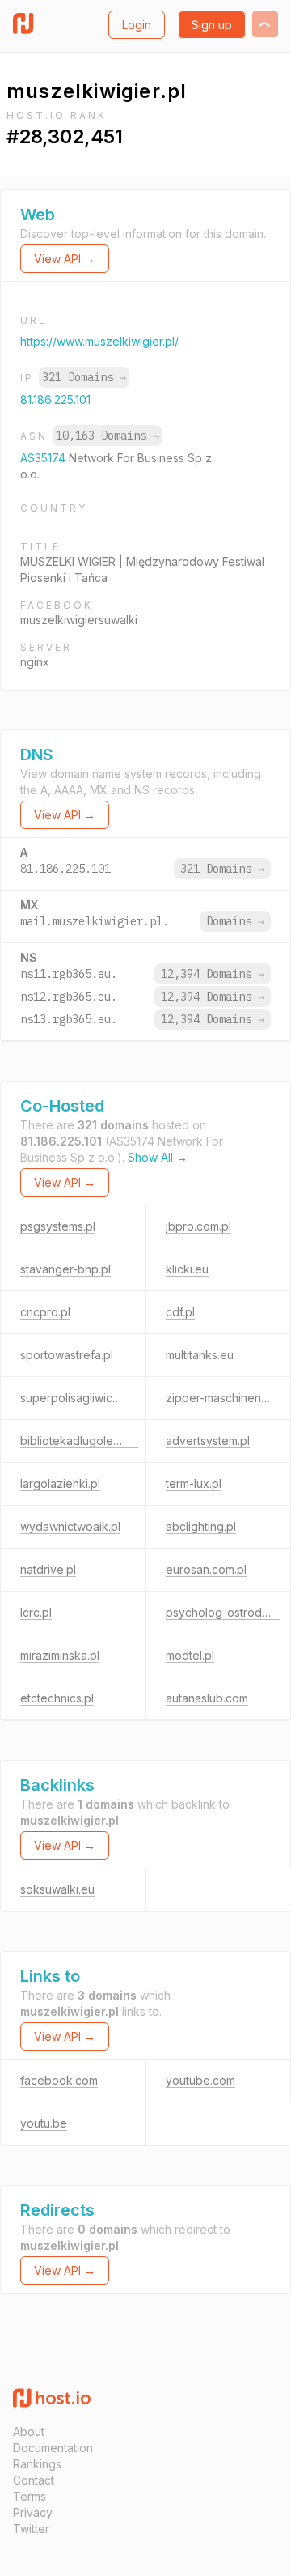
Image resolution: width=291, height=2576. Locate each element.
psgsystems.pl (58, 1226)
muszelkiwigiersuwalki (79, 620)
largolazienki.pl (60, 1484)
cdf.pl (180, 1312)
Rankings (37, 2464)
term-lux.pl (194, 1484)
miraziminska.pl (60, 1655)
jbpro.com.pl (198, 1226)
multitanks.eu (200, 1355)
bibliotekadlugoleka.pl (79, 1441)
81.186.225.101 (55, 400)
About (29, 2431)
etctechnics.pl (57, 1698)
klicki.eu (187, 1269)
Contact (34, 2480)
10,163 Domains (108, 436)
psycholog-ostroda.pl (223, 1612)
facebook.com (59, 2080)
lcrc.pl (36, 1612)
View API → (65, 259)
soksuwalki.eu (57, 1889)
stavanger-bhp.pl (65, 1269)
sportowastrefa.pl (67, 1355)
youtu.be (44, 2123)
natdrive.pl (48, 1569)
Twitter (31, 2529)
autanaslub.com (207, 1698)
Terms (30, 2496)
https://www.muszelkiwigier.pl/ (99, 341)
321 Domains (84, 377)
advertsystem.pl (208, 1441)
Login (137, 25)
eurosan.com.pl (206, 1569)
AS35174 (44, 458)
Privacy (33, 2512)
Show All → (158, 1157)
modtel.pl (190, 1655)
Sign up (212, 25)
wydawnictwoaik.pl (70, 1526)
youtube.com (200, 2080)
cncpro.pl (45, 1312)
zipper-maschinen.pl (219, 1398)
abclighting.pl (201, 1526)
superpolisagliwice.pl (76, 1398)
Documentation (53, 2448)
